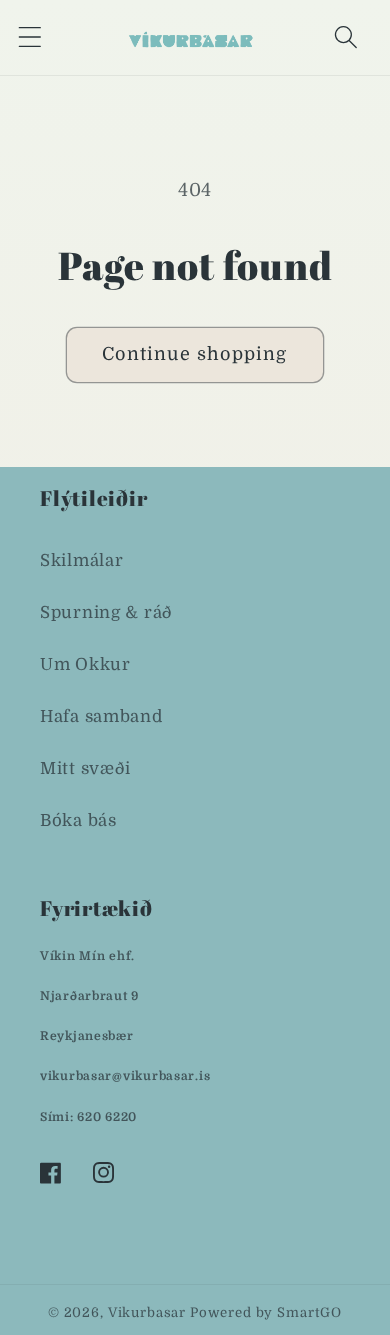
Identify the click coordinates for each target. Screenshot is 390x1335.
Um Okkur (85, 664)
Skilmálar (81, 560)
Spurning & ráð (106, 612)
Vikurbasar (147, 1312)
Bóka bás (78, 820)
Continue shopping (194, 354)
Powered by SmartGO (266, 1312)
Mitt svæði (85, 768)
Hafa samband (101, 716)
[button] (30, 37)
